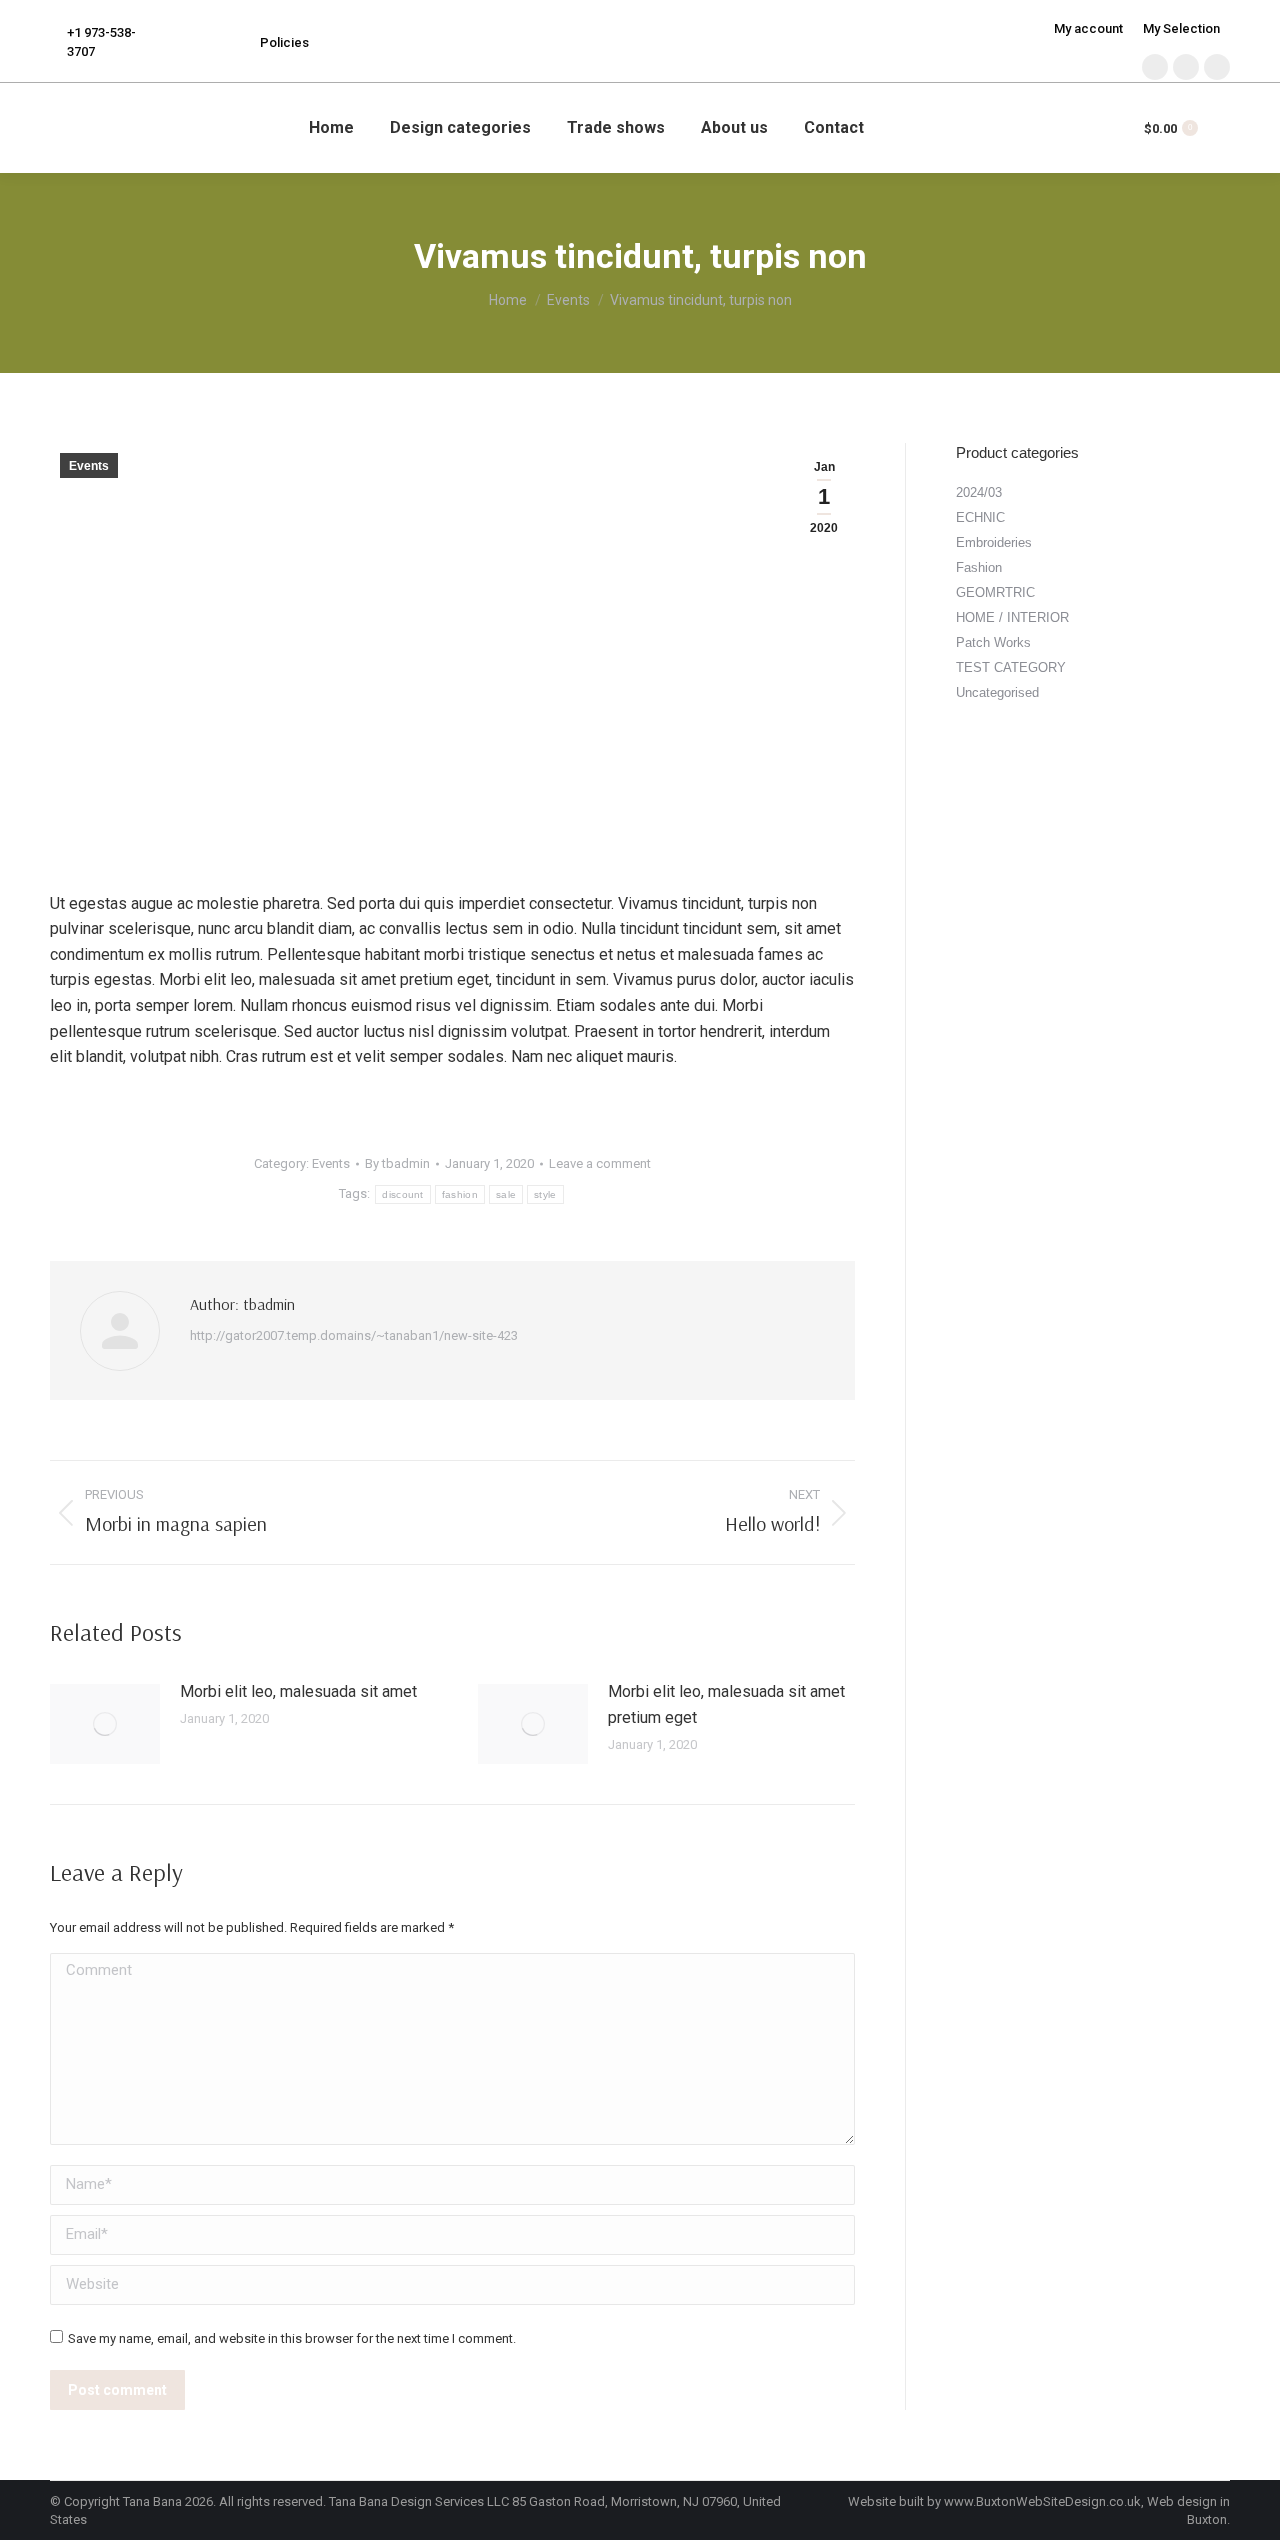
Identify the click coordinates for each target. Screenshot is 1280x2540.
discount (402, 1194)
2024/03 (979, 492)
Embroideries (994, 542)
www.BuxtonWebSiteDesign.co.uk (1042, 2501)
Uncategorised (997, 692)
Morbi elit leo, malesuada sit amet (298, 1691)
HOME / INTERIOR (1012, 617)
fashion (460, 1194)
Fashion (979, 567)
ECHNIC (980, 517)
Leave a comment (600, 1163)
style (545, 1194)
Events (89, 466)
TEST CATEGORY (1011, 667)
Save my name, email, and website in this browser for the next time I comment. (292, 2338)
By (397, 1163)
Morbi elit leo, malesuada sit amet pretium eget (726, 1704)
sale (506, 1194)
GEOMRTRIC (995, 592)
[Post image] (105, 1724)
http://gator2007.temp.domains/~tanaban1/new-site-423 (354, 1335)
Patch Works (993, 642)
